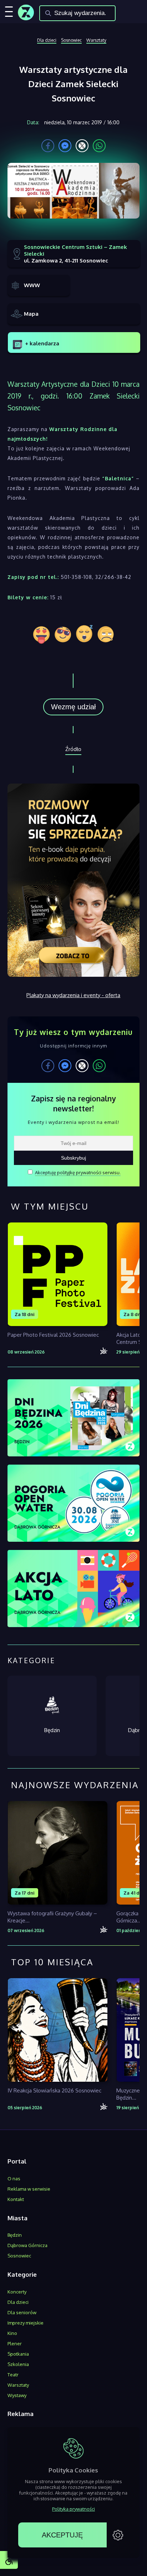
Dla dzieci (47, 40)
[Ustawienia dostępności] (9, 2560)
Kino (12, 2333)
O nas (14, 2179)
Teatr (13, 2375)
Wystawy (17, 2395)
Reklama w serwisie (29, 2189)
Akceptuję (62, 2535)
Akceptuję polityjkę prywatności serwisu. (78, 1172)
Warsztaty (96, 40)
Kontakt (16, 2199)
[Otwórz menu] (9, 11)
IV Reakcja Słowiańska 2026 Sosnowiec (54, 2090)
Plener (15, 2344)
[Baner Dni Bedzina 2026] (74, 1419)
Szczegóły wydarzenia (57, 1310)
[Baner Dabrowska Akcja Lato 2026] (74, 1589)
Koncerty (17, 2292)
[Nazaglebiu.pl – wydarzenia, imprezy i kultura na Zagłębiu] (26, 10)
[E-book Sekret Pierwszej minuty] (74, 975)
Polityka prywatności (73, 2509)
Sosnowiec (71, 40)
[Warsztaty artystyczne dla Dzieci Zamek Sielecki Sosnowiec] (74, 194)
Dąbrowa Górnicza (27, 2245)
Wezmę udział (73, 707)
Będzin (15, 2235)
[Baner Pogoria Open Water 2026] (74, 1504)
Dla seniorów (22, 2312)
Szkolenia (18, 2364)
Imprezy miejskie (26, 2323)
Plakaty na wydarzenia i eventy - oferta (73, 995)
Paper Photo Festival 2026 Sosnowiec (53, 1335)
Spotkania (18, 2354)
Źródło (73, 749)
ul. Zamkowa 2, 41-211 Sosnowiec (75, 254)
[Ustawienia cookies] (118, 2535)
